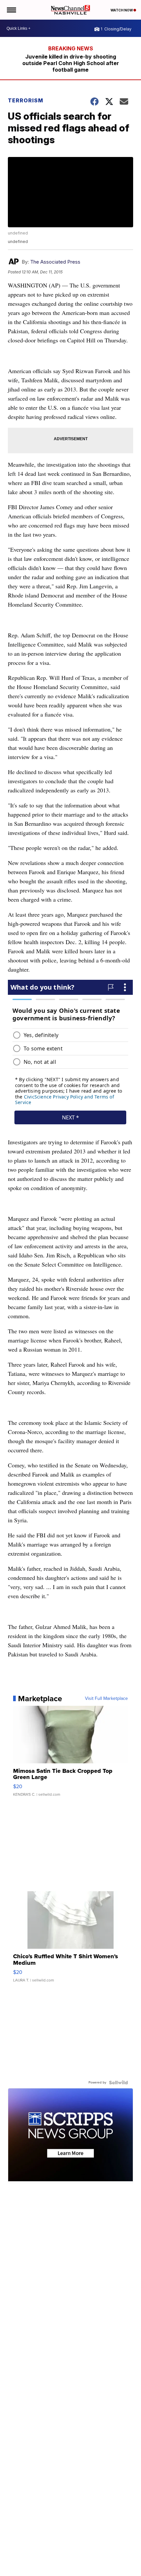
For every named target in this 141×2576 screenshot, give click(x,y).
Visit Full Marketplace (106, 1699)
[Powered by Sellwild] (118, 2083)
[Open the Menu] (11, 10)
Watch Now (122, 10)
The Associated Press (55, 262)
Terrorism (26, 100)
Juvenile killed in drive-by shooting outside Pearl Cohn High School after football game (71, 63)
